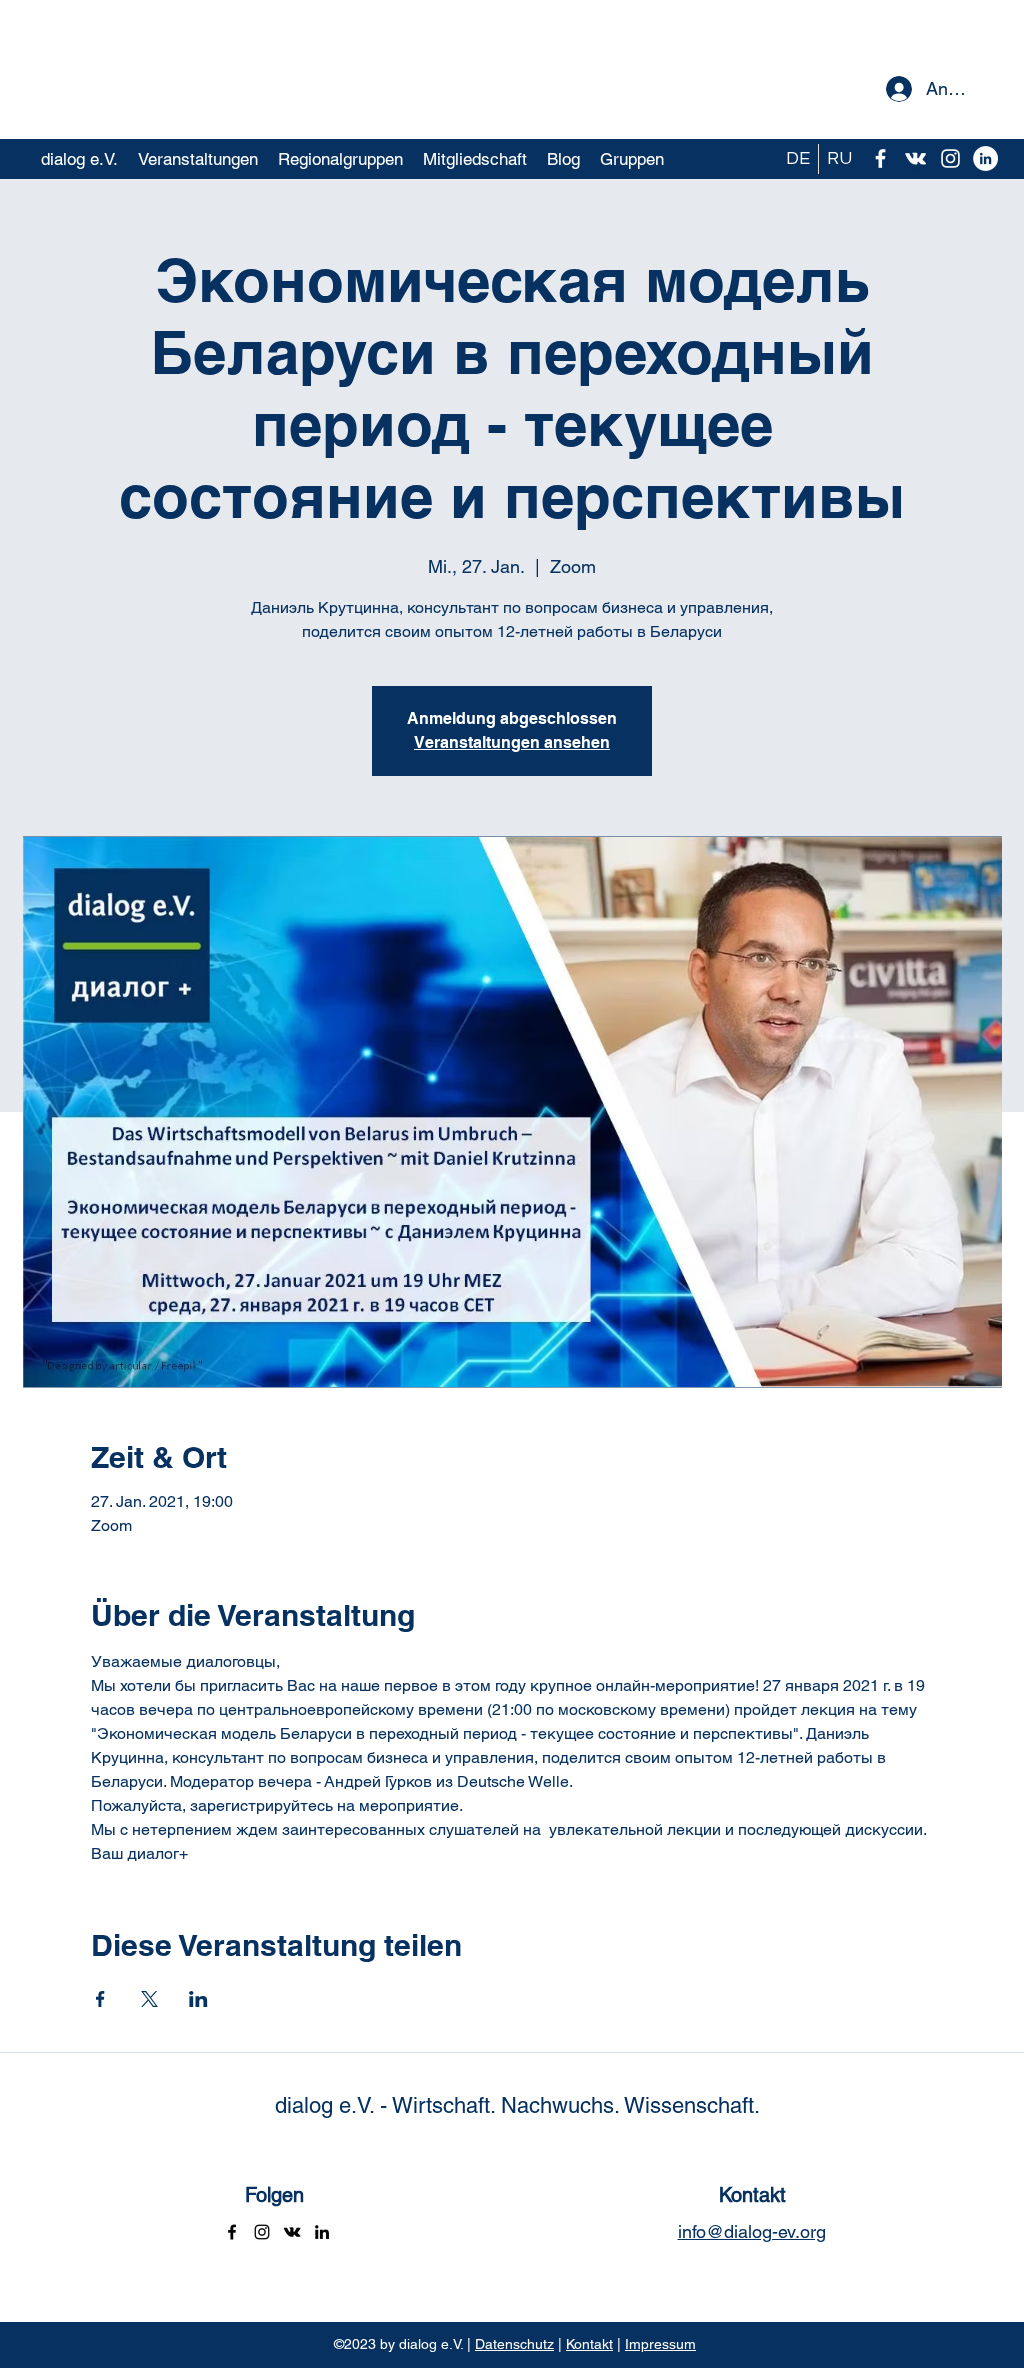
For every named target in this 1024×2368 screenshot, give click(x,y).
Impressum (660, 2344)
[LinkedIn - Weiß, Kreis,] (985, 158)
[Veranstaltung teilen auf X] (149, 1999)
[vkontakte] (915, 158)
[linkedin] (322, 2232)
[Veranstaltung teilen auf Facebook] (100, 1999)
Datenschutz (514, 2344)
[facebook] (880, 158)
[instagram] (950, 158)
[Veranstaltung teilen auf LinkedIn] (198, 1999)
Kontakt (589, 2344)
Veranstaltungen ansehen (512, 742)
